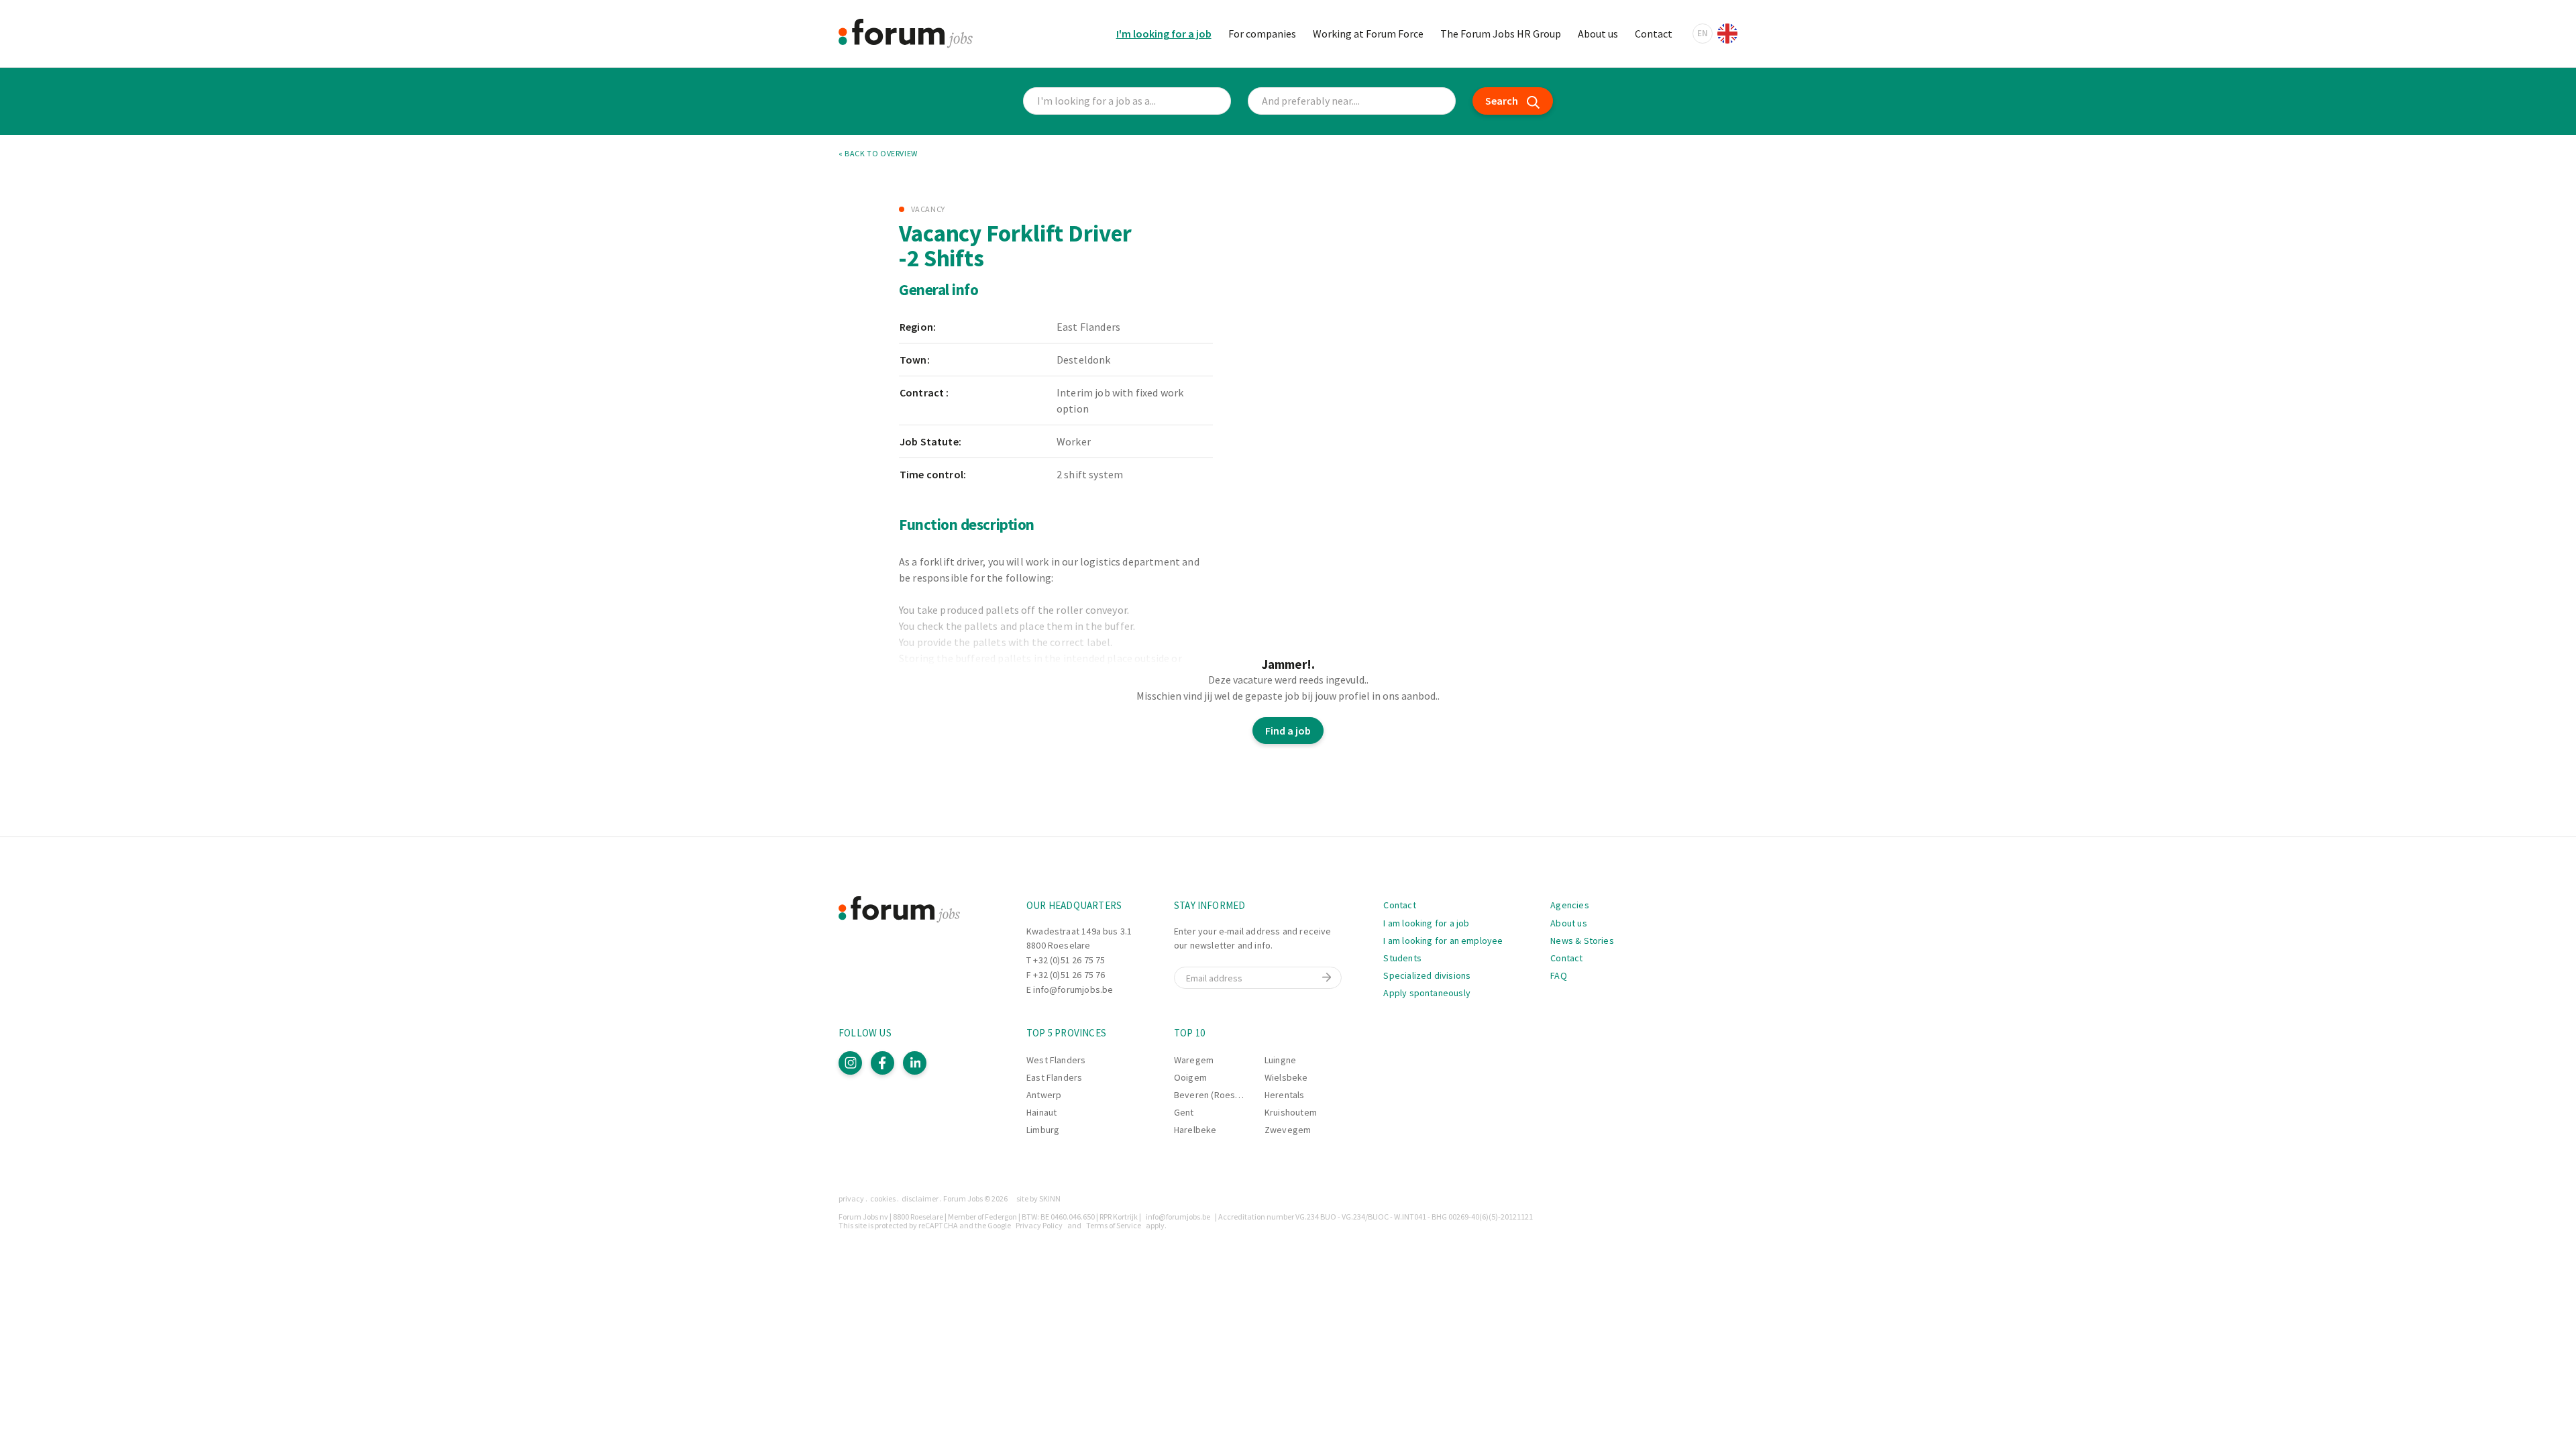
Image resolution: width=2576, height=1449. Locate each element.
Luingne (1280, 1060)
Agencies (1569, 905)
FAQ (1559, 975)
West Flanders (1056, 1060)
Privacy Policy (1039, 1225)
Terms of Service (1114, 1225)
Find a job (1288, 731)
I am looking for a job (1426, 923)
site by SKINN (1038, 1198)
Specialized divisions (1427, 975)
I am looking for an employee (1443, 941)
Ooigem (1190, 1077)
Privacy (851, 1198)
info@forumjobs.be (1073, 989)
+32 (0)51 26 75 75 (1069, 960)
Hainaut (1041, 1112)
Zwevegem (1288, 1130)
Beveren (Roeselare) (1217, 1095)
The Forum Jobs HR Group (1501, 34)
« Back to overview (878, 154)
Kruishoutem (1291, 1112)
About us (1598, 34)
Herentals (1285, 1095)
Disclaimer (920, 1198)
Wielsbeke (1286, 1077)
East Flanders (1054, 1077)
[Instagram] (850, 1063)
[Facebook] (882, 1063)
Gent (1184, 1112)
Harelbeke (1195, 1130)
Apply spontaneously (1427, 993)
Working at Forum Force (1368, 34)
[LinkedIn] (915, 1063)
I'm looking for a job (1164, 34)
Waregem (1194, 1060)
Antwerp (1044, 1095)
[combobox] (1352, 101)
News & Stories (1582, 941)
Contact (1654, 34)
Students (1402, 958)
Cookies (883, 1198)
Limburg (1043, 1130)
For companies (1262, 34)
